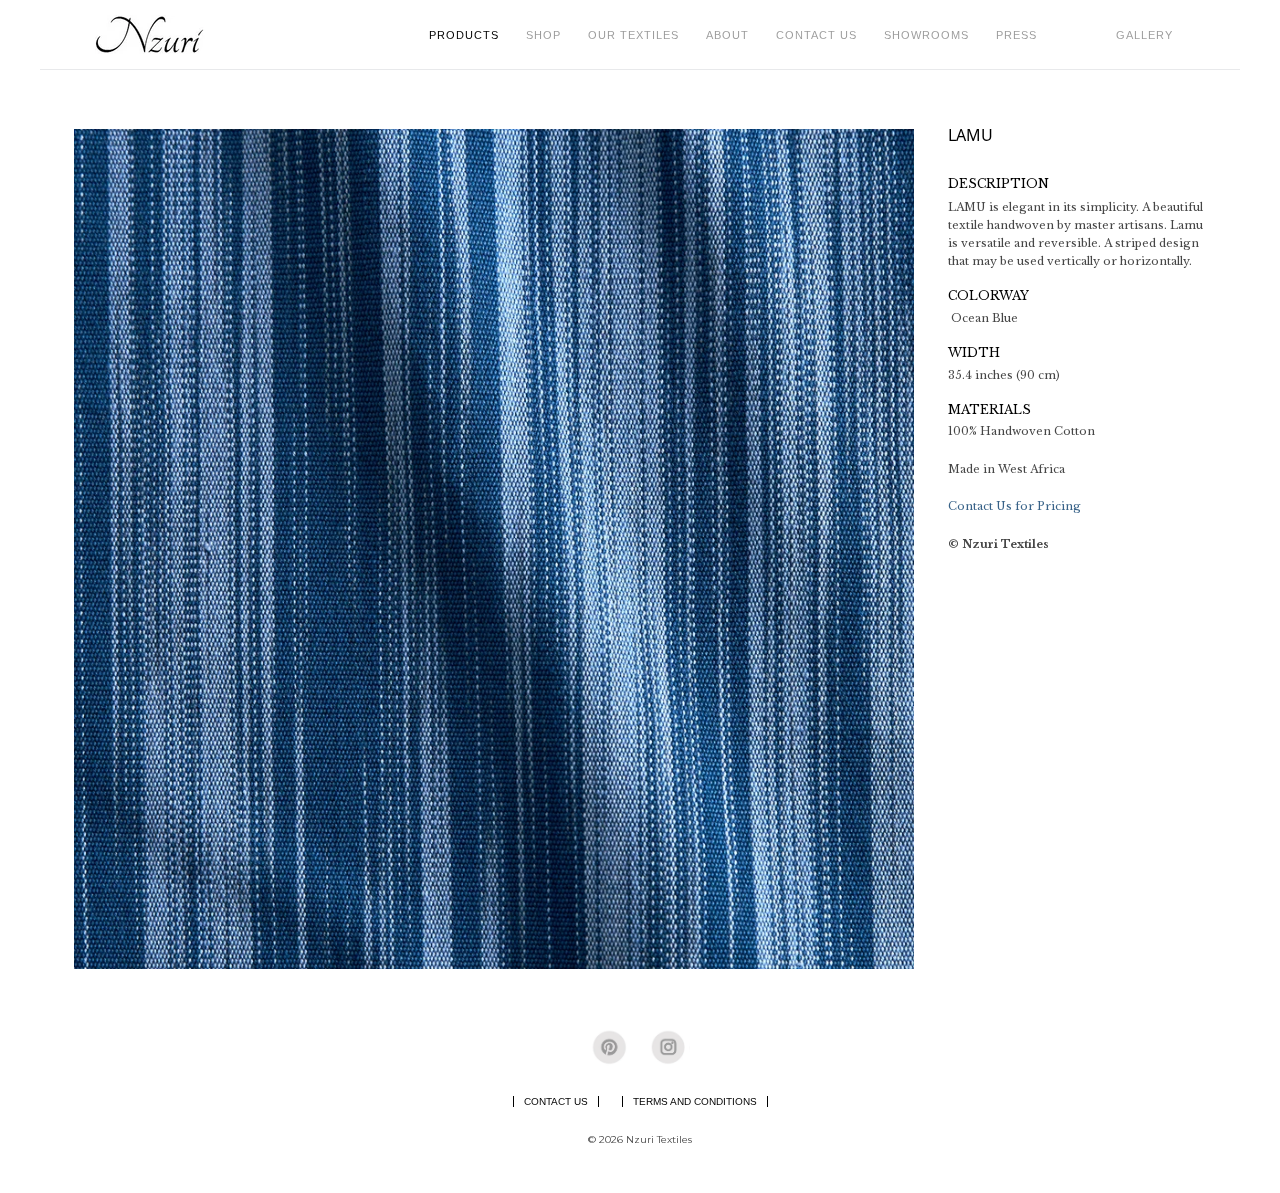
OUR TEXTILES (639, 34)
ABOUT (733, 34)
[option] (494, 549)
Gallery (1144, 35)
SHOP (549, 34)
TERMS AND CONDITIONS (695, 1101)
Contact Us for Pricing (1014, 506)
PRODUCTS (470, 34)
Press (1016, 35)
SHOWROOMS (926, 35)
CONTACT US (816, 35)
